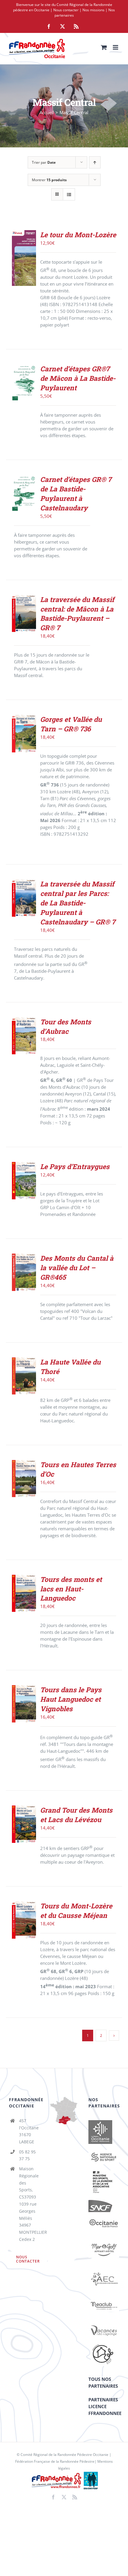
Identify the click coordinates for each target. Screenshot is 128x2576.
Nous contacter (66, 10)
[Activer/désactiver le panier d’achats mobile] (104, 47)
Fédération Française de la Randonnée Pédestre (55, 2461)
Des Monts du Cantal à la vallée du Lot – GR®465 (77, 1268)
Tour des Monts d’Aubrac (66, 1026)
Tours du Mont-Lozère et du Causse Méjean (76, 1910)
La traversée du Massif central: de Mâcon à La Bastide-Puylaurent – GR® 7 (77, 614)
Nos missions (93, 10)
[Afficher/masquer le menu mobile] (116, 47)
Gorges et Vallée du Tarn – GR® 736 (71, 724)
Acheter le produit (25, 377)
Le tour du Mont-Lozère (78, 235)
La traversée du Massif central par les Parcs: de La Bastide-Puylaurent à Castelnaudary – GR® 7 (78, 903)
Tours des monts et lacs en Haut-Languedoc (71, 1589)
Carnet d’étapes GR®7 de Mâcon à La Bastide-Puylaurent (78, 378)
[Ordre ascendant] (95, 162)
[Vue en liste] (69, 194)
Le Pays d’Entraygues (75, 1166)
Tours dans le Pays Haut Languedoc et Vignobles (71, 1699)
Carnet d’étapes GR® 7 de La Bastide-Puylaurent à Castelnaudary (76, 493)
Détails (24, 272)
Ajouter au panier (25, 253)
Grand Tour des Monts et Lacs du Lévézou (76, 1815)
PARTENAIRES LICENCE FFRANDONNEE (105, 2406)
